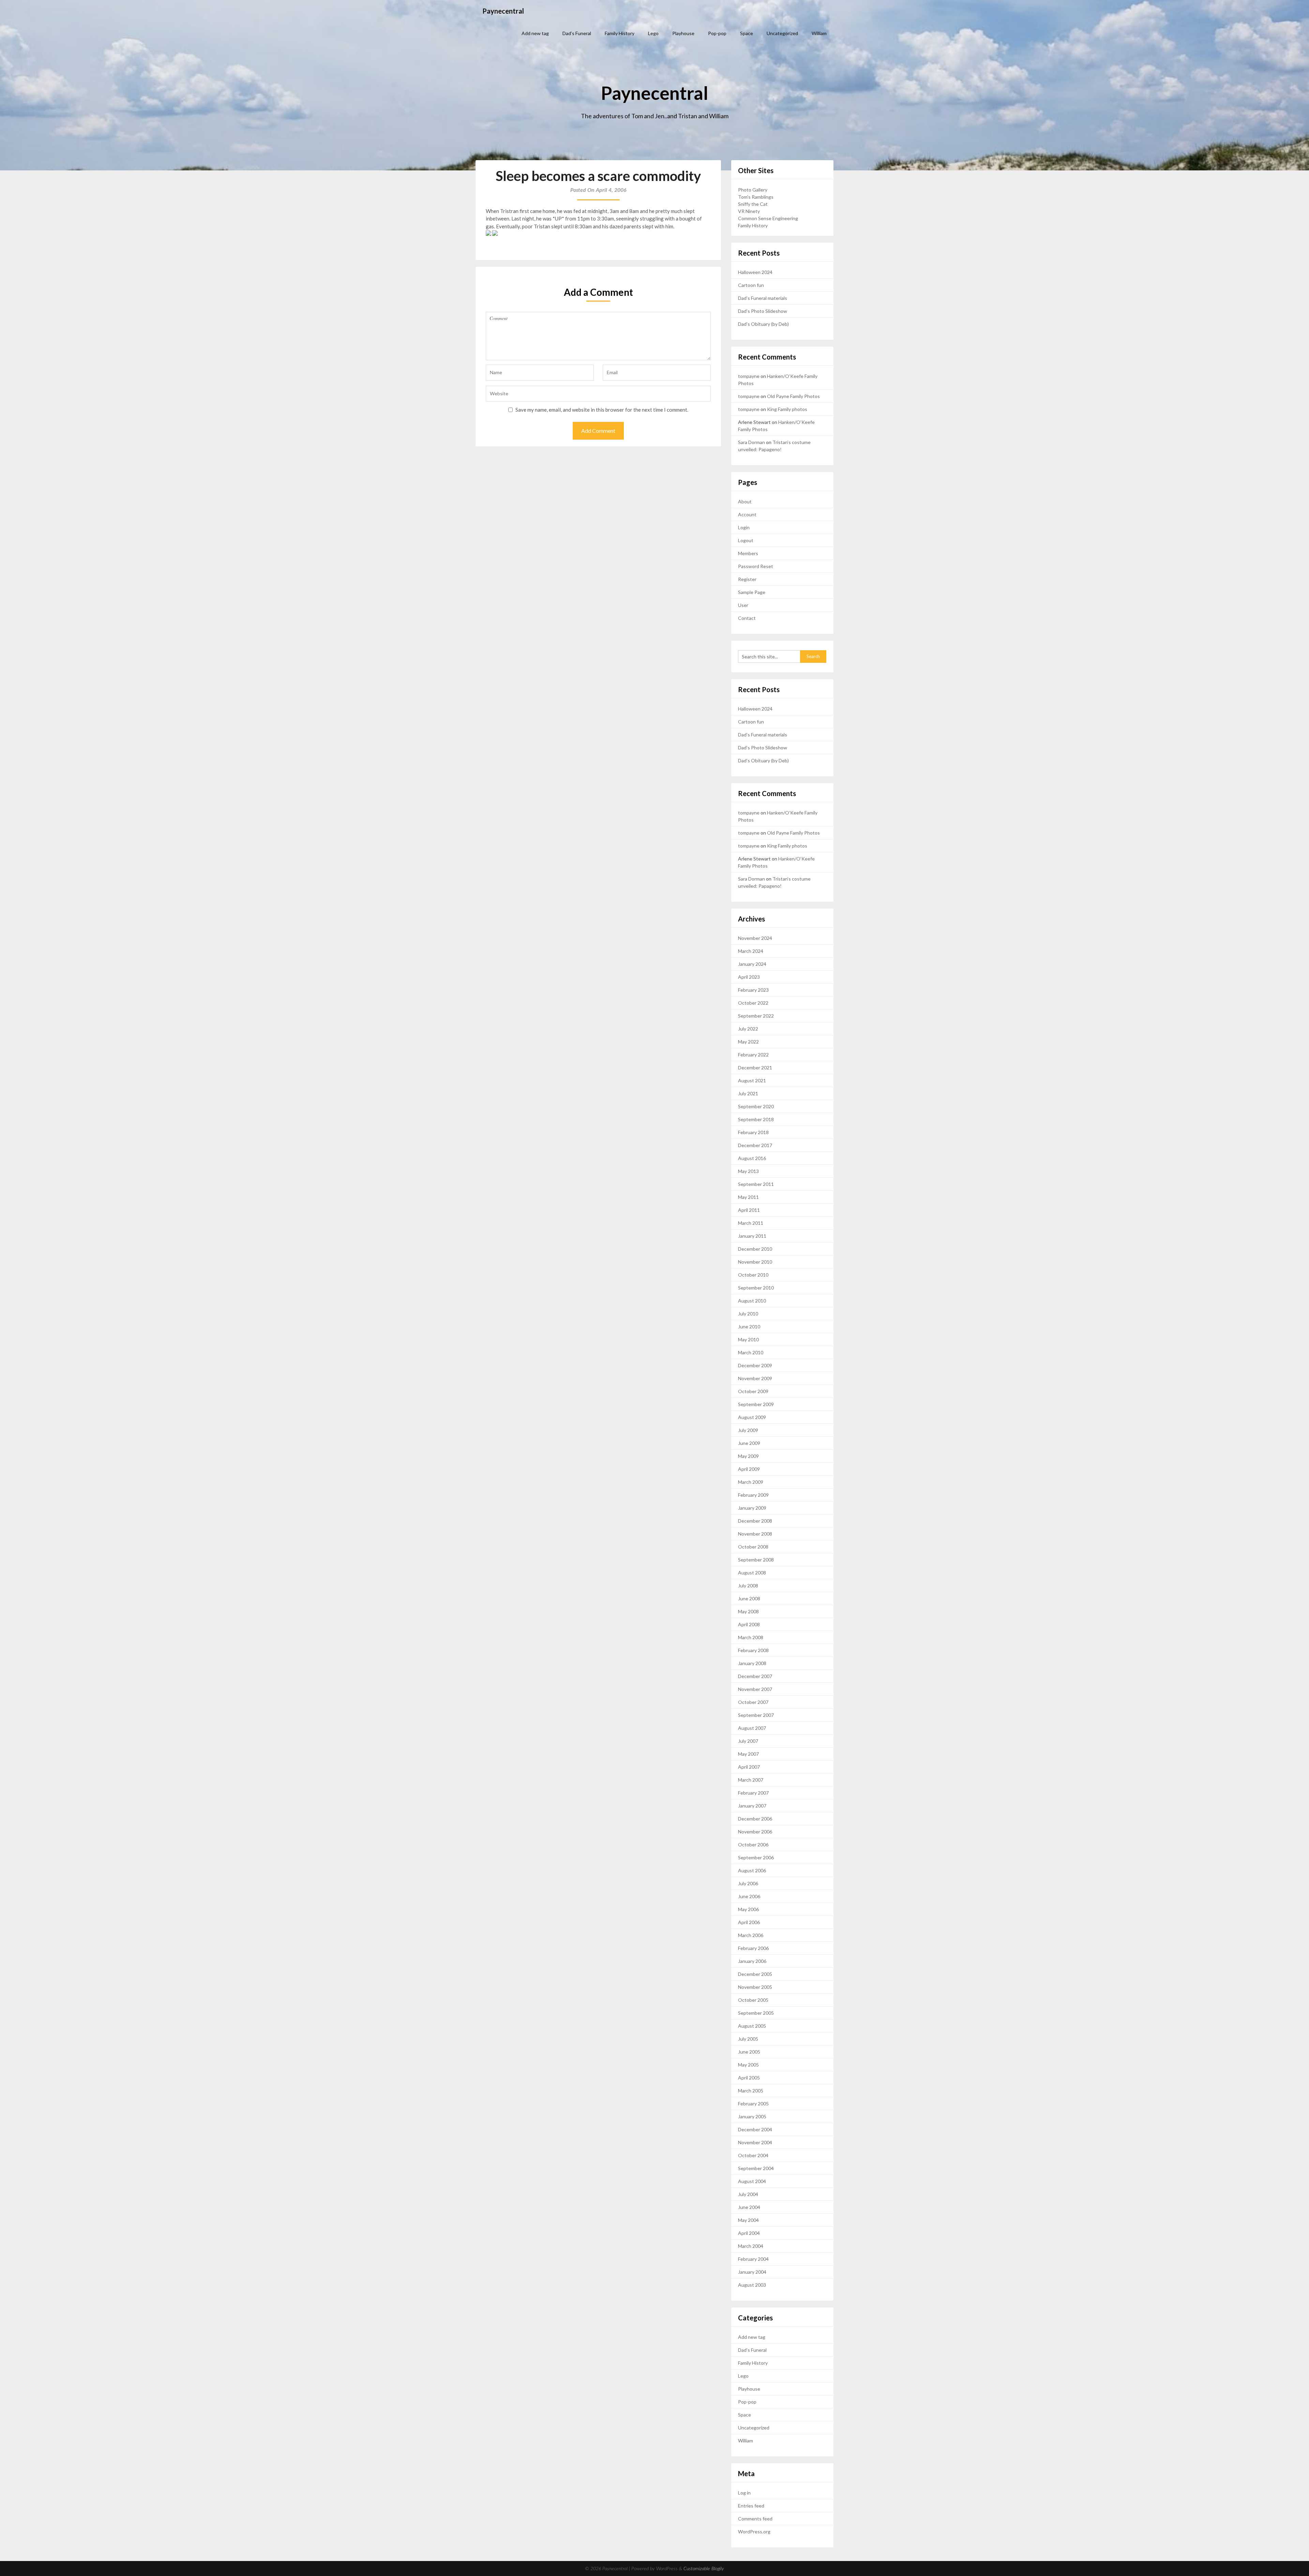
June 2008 (749, 1598)
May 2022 (748, 1042)
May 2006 (748, 1909)
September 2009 (756, 1404)
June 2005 (749, 2052)
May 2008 (748, 1611)
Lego (653, 33)
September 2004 (756, 2168)
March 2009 (751, 1482)
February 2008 (753, 1650)
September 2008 (756, 1560)
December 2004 (755, 2129)
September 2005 (756, 2013)
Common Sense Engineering (768, 218)
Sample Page (752, 592)
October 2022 (753, 1003)
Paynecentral (503, 11)
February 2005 (753, 2104)
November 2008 (755, 1534)
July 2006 (748, 1883)
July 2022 (748, 1029)
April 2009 (749, 1469)
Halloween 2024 (755, 272)
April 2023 (749, 977)
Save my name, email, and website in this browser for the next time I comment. (602, 410)
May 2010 (748, 1339)
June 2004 (749, 2207)
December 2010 (755, 1249)
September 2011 (756, 1184)
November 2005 (755, 1987)
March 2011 (751, 1223)
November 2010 (755, 1262)
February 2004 (753, 2259)
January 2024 (752, 964)
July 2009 (748, 1430)
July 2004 (748, 2194)
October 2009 (753, 1391)
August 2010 (752, 1301)
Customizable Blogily (704, 2569)
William (819, 33)
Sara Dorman (751, 442)
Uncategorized (782, 33)
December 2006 (755, 1819)
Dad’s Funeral (577, 33)
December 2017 (755, 1145)
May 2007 (748, 1754)
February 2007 (753, 1793)
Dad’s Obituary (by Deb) (763, 324)
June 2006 (749, 1896)
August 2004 (752, 2181)
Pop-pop (717, 33)
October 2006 (753, 1845)
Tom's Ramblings (756, 197)
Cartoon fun (751, 285)
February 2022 (753, 1055)
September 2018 (756, 1119)
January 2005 (752, 2116)
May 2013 (748, 1171)
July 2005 (748, 2039)
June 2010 (749, 1327)
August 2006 (752, 1870)
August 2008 (752, 1573)
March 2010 (751, 1352)
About (745, 501)
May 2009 (748, 1456)
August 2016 (752, 1158)
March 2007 (751, 1780)
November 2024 (755, 938)
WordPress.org (754, 2532)
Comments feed (755, 2519)
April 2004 (749, 2233)
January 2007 (752, 1806)
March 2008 (751, 1637)
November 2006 (755, 1832)
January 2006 (752, 1961)
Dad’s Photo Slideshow (763, 311)
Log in (744, 2493)
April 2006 (749, 1922)
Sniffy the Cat (753, 204)
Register (747, 579)
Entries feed (751, 2506)
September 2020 (756, 1106)
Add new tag (535, 33)
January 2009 (752, 1508)
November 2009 (755, 1378)
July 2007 (748, 1741)
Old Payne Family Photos (793, 396)
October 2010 (753, 1275)
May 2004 (748, 2220)
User (743, 605)
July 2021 (748, 1093)
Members (748, 553)
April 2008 (749, 1624)
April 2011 (749, 1210)
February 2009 (753, 1495)
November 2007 (755, 1689)
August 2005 (752, 2026)
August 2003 (752, 2285)
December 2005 (755, 1974)
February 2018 (753, 1132)
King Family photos (787, 409)
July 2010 (748, 1314)
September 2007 (756, 1715)
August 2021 (752, 1080)
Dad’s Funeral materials (763, 298)
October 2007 (753, 1702)
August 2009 (752, 1417)
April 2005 (749, 2078)
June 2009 (749, 1443)
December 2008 (755, 1521)
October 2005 (753, 2000)
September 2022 (756, 1016)
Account (747, 514)
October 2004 (753, 2155)
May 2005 (748, 2065)
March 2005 (751, 2091)
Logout (746, 540)
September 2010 (756, 1288)
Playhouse (683, 33)
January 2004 (752, 2272)
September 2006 (756, 1857)
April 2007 (749, 1767)
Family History (620, 33)
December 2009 (755, 1365)
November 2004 (755, 2142)
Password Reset (756, 566)
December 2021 (755, 1068)
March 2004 (751, 2246)
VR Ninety (749, 211)
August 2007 (752, 1728)
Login (744, 527)
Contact (747, 618)
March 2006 (751, 1935)
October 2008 (753, 1547)
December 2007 (755, 1676)
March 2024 (751, 951)
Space (747, 33)
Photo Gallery (753, 190)
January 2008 (752, 1663)
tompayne (749, 376)
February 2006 (753, 1948)
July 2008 (748, 1586)
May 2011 (748, 1197)
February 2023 (753, 990)
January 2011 (752, 1236)
